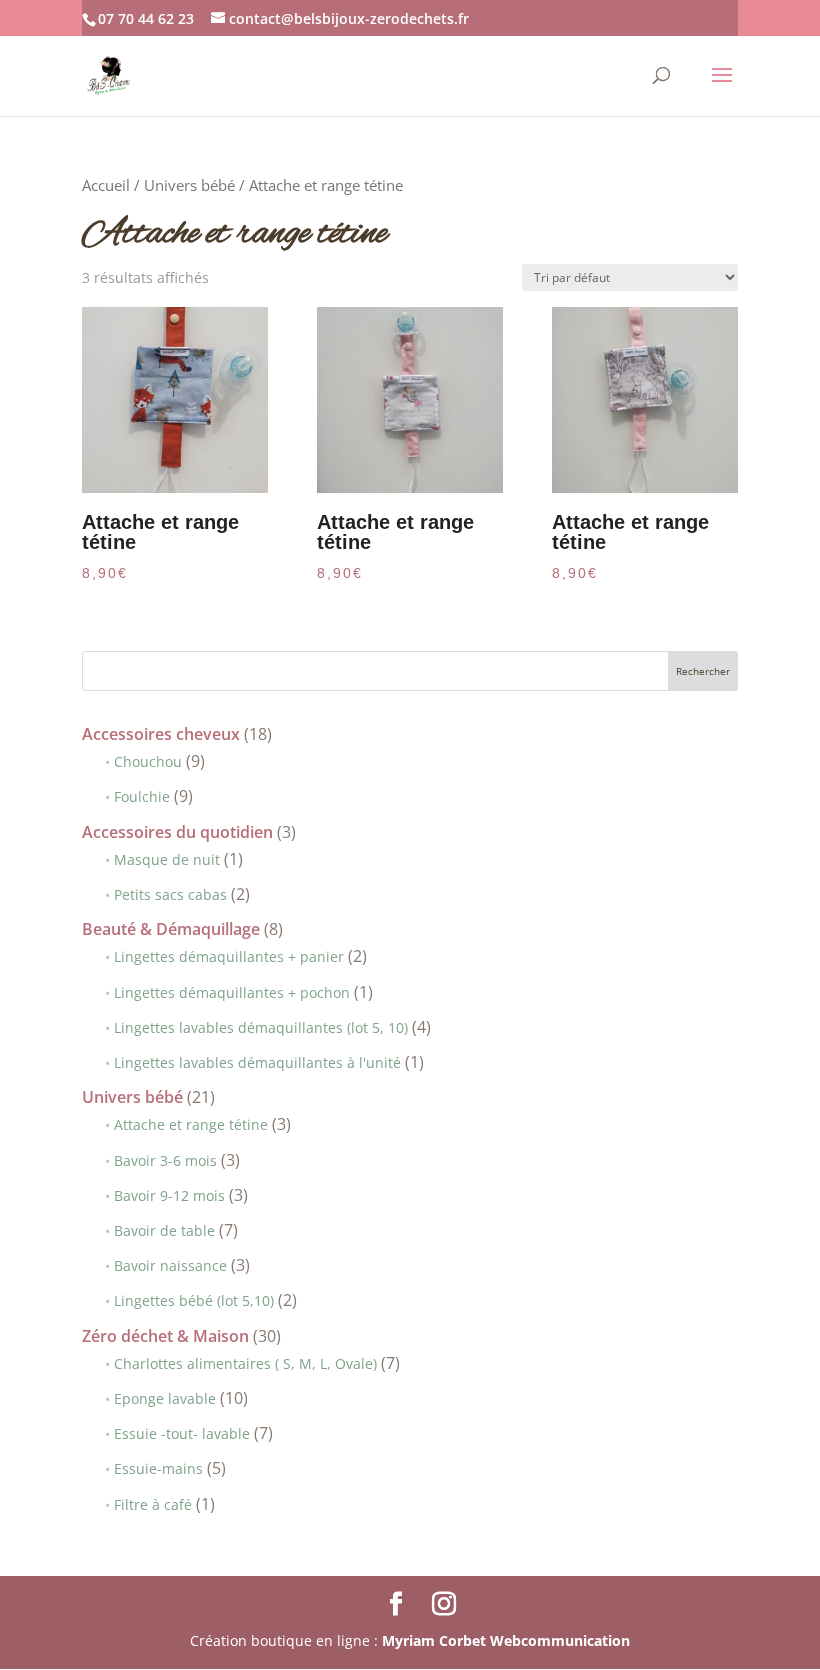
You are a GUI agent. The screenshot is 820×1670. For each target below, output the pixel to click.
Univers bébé (189, 185)
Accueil (106, 185)
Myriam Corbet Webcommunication (504, 1640)
